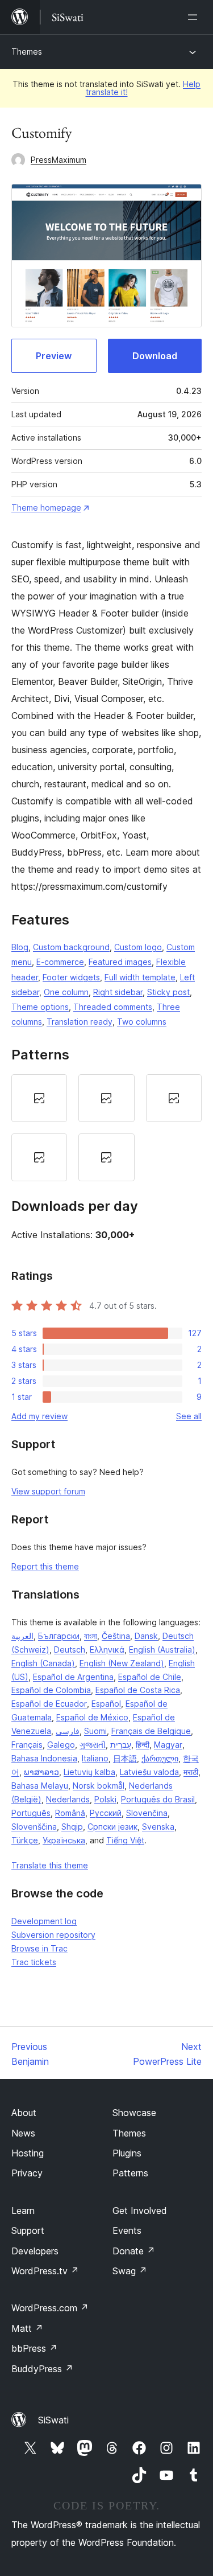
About (24, 2113)
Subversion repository (53, 1935)
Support (28, 2230)
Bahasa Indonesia (44, 1758)
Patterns (130, 2173)
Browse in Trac (39, 1948)
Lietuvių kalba (89, 1772)
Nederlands (68, 1799)
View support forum (48, 1491)
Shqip (72, 1827)
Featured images (120, 962)
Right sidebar (118, 992)
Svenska (158, 1827)
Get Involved (140, 2211)
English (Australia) (162, 1649)
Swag (130, 2271)
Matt (27, 2328)
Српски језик (112, 1827)
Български (59, 1636)
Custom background (71, 947)
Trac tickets (34, 1962)
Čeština (116, 1636)
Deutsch (70, 1649)
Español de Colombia (51, 1690)
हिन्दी (143, 1745)
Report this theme (45, 1566)
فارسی (68, 1731)
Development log (44, 1921)
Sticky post (168, 992)
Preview (54, 356)
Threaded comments (113, 1007)
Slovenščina (34, 1827)
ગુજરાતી (93, 1745)
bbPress (34, 2348)
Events (127, 2230)
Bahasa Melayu (40, 1786)
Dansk (146, 1636)
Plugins (127, 2153)
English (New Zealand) (122, 1663)
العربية (22, 1636)
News (23, 2133)
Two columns (142, 1022)
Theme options (40, 1007)
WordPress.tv (45, 2271)
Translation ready (80, 1022)
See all (189, 1416)
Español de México (92, 1717)
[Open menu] (195, 17)
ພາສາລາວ (41, 1772)
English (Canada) (43, 1663)
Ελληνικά (107, 1649)
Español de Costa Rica (138, 1690)
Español (106, 1704)
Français (27, 1745)
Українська (64, 1840)
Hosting (28, 2153)
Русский (106, 1813)
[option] (39, 1098)
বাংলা (91, 1636)
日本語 (125, 1758)
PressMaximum (59, 160)
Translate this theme (50, 1865)
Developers (35, 2251)
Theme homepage (46, 508)
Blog (20, 947)
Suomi (95, 1731)
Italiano (95, 1758)
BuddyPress (42, 2369)
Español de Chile (150, 1677)
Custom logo (138, 947)
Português (31, 1813)
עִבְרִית (121, 1745)
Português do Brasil (158, 1799)
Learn (23, 2211)
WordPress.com (50, 2308)
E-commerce (60, 962)
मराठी (191, 1772)
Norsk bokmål (99, 1786)
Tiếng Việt (125, 1840)
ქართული (160, 1758)
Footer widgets (71, 977)
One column (66, 992)
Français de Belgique (151, 1731)
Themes (27, 52)
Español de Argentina (73, 1677)
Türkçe (25, 1840)
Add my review (39, 1416)
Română (70, 1813)
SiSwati (53, 2420)
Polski (105, 1799)
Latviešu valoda (149, 1772)
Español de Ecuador (49, 1704)
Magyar (168, 1745)
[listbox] (106, 1127)
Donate (134, 2251)
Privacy (27, 2173)
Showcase (134, 2113)
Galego (61, 1745)
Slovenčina (147, 1813)
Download (155, 356)
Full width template (140, 977)
